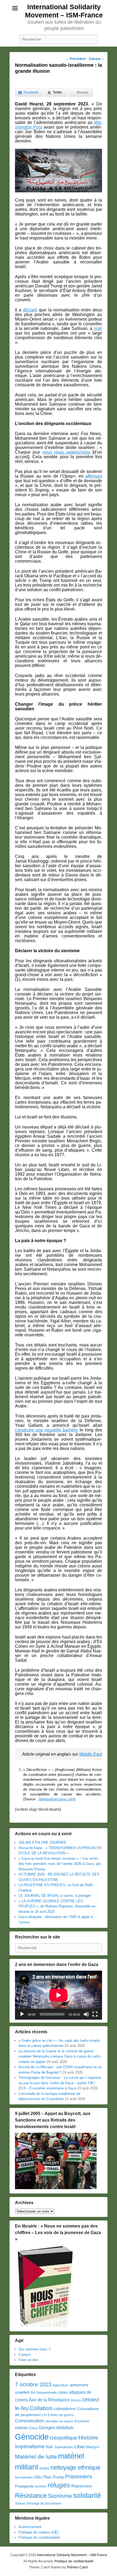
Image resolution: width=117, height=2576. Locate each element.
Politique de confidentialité (39, 2537)
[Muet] (86, 2014)
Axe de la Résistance (49, 2400)
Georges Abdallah (56, 2428)
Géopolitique (64, 2438)
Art (33, 2393)
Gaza (33, 2428)
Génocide (32, 2437)
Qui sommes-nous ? (34, 2349)
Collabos (41, 2408)
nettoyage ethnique (75, 2467)
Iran (49, 2447)
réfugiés (59, 2485)
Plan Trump (54, 2477)
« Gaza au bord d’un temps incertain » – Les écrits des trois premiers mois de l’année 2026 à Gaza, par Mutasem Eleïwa (60, 1864)
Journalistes (64, 2447)
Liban (80, 2447)
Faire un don (28, 2360)
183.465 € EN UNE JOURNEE (42, 1842)
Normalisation (24, 2477)
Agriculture (61, 2385)
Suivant (97, 59)
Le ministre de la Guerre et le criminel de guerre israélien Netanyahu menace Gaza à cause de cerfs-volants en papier (60, 2056)
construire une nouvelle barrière (47, 1430)
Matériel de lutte (36, 2457)
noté (98, 328)
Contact (25, 2355)
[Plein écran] (95, 2014)
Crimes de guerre (61, 2415)
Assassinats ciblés (52, 2393)
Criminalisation (30, 2421)
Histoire (88, 2437)
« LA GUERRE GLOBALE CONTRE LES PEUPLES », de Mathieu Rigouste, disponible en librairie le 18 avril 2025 (57, 1906)
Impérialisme (30, 2446)
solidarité (87, 2495)
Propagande (24, 2486)
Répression (81, 2486)
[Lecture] (22, 2014)
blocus (76, 2400)
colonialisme (65, 2409)
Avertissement (30, 2527)
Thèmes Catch (77, 2567)
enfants (21, 2428)
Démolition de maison (59, 2421)
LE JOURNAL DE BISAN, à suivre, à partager (55, 1896)
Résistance (31, 2495)
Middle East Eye (95, 1754)
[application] (59, 1995)
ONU (38, 2477)
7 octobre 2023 (33, 2384)
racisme (41, 2486)
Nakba (44, 2468)
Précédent (76, 59)
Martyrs (93, 2447)
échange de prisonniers (44, 2504)
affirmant (94, 476)
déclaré (30, 310)
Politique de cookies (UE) (39, 2532)
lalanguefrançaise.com (56, 1799)
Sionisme (60, 2496)
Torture (20, 2504)
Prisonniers (78, 2477)
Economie (82, 2421)
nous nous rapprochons (66, 452)
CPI (44, 2415)
